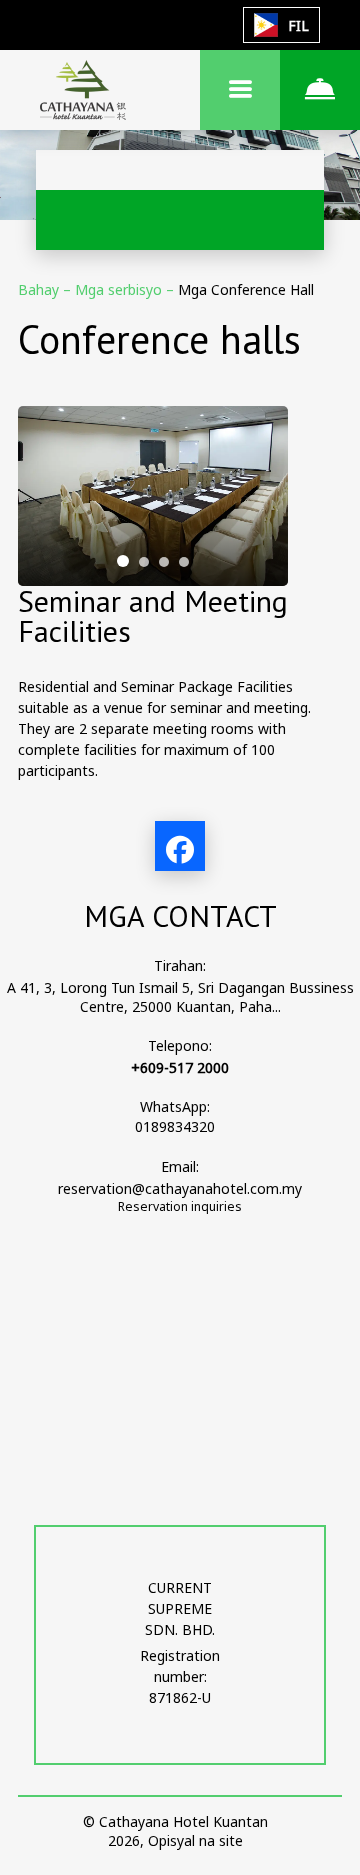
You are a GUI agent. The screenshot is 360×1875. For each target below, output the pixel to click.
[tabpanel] (153, 496)
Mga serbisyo (120, 289)
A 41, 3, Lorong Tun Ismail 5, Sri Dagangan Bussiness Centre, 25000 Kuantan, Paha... (180, 997)
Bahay (40, 289)
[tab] (123, 561)
